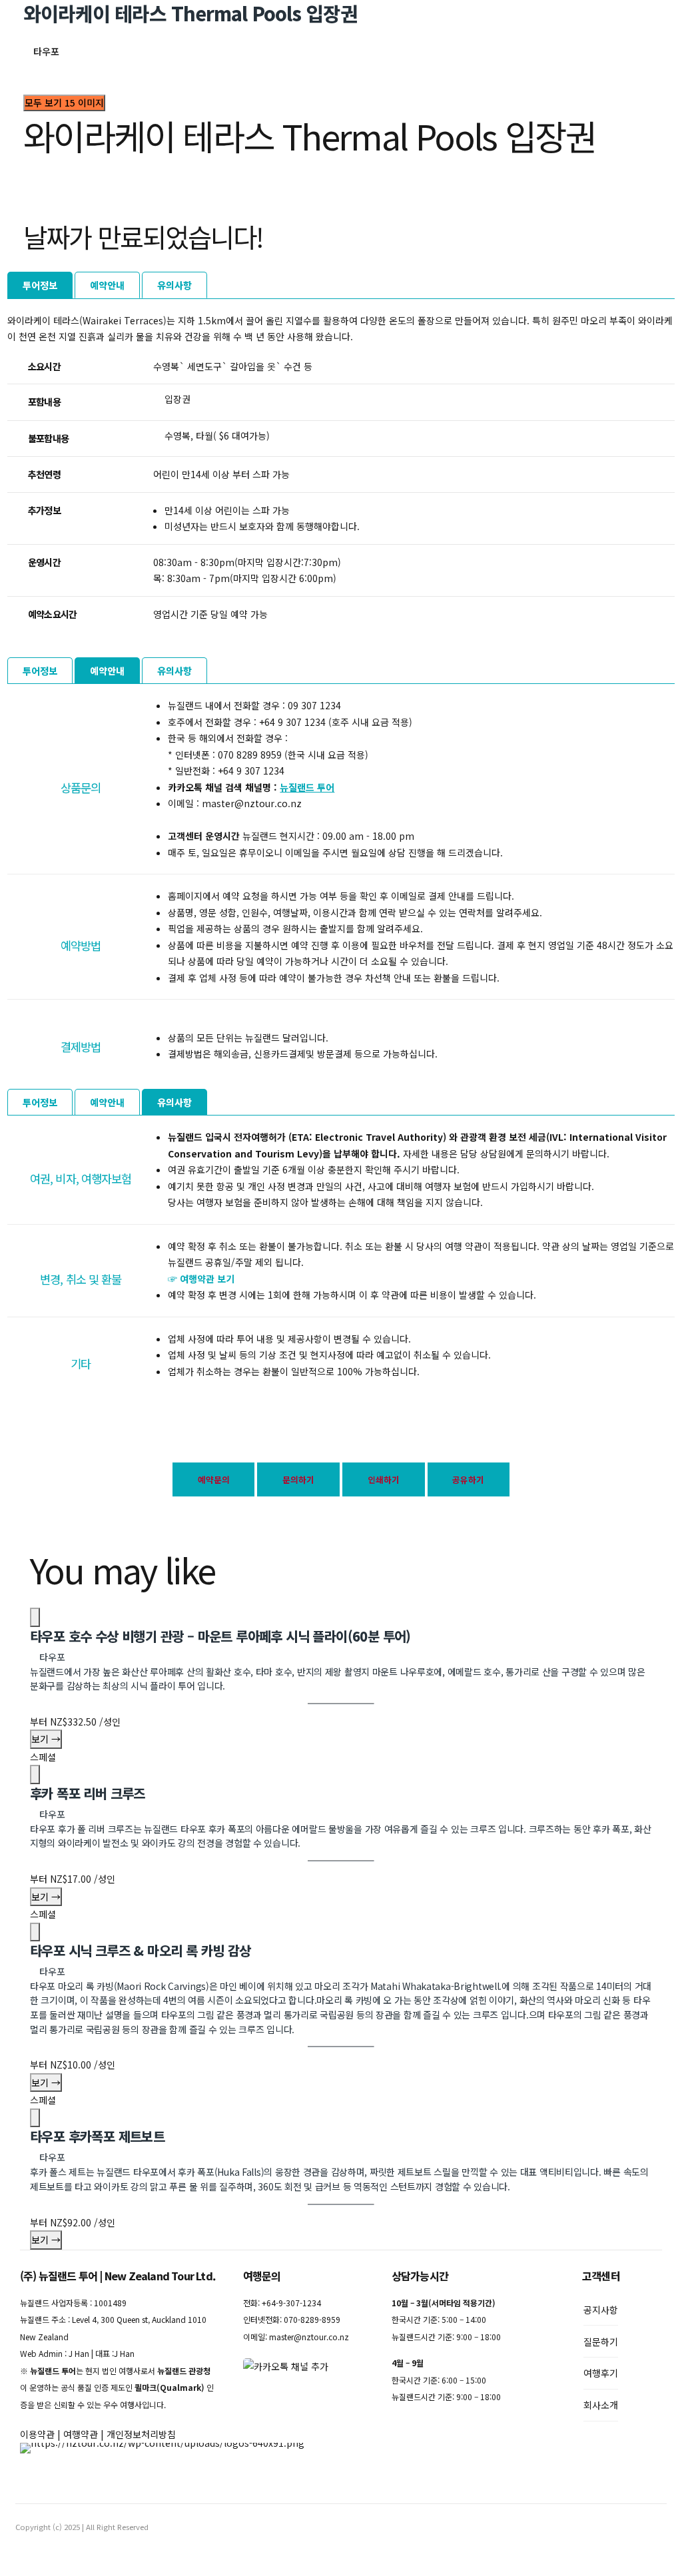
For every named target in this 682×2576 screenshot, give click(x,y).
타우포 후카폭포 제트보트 (97, 2136)
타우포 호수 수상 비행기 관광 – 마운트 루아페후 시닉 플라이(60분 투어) (220, 1636)
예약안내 (107, 285)
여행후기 (601, 2373)
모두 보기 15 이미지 (64, 103)
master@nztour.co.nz (309, 2337)
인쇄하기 (384, 1479)
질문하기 (601, 2342)
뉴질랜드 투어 (307, 787)
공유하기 (468, 1479)
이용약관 (37, 2434)
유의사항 (174, 285)
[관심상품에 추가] (35, 1617)
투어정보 (40, 285)
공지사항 (601, 2310)
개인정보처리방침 (141, 2434)
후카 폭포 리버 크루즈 (88, 1793)
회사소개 (601, 2405)
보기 (46, 1739)
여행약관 (81, 2434)
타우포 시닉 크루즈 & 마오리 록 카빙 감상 (141, 1950)
